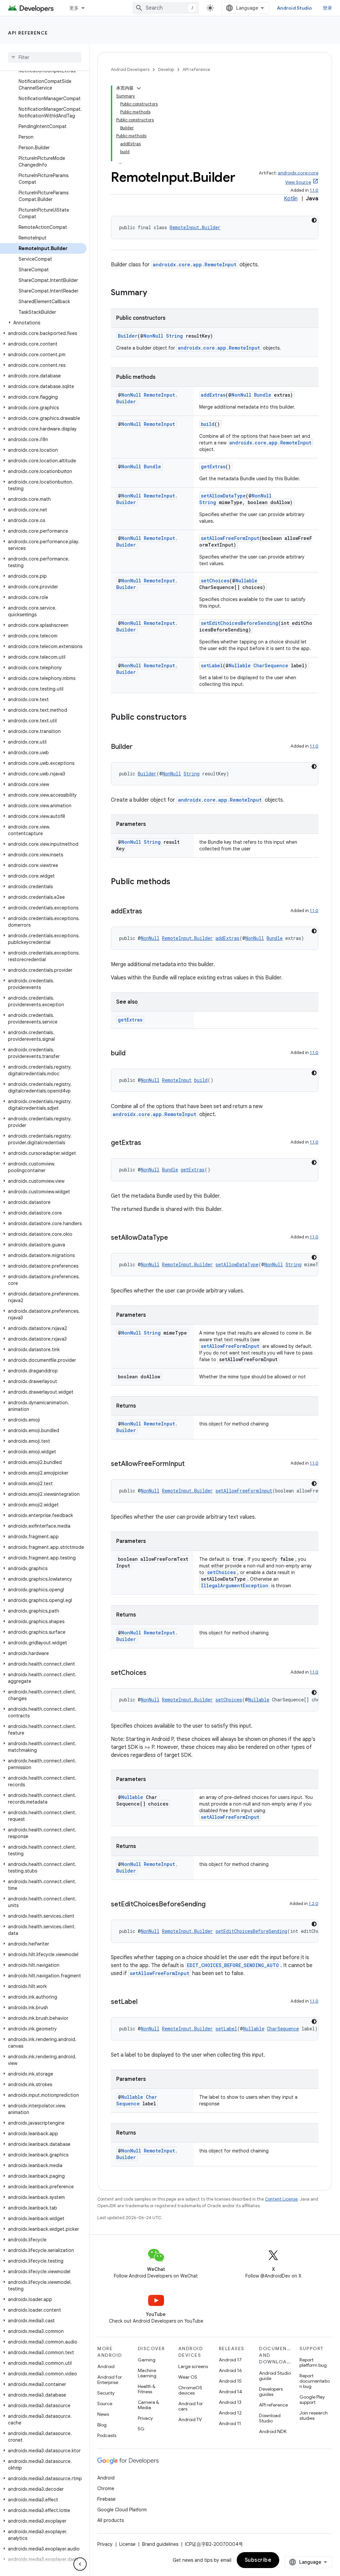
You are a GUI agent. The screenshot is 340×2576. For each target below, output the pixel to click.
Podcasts (107, 2435)
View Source (298, 182)
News (103, 2414)
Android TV (190, 2419)
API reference (28, 33)
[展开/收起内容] (139, 88)
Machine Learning (147, 2373)
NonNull (153, 336)
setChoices (215, 581)
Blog (102, 2425)
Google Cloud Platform (122, 2510)
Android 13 (230, 2402)
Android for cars (191, 2406)
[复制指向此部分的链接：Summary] (154, 293)
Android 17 (230, 2360)
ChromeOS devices (190, 2390)
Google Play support (312, 2400)
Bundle (263, 395)
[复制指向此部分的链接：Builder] (139, 747)
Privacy (145, 2418)
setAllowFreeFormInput (230, 538)
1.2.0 (314, 1904)
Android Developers (130, 69)
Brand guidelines (160, 2544)
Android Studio (295, 8)
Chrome (106, 2488)
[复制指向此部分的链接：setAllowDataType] (175, 1238)
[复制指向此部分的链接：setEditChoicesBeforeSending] (212, 1905)
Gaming (147, 2360)
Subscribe (258, 2560)
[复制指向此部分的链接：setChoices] (153, 1673)
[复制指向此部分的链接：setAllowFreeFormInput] (191, 1464)
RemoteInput (159, 424)
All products (111, 2520)
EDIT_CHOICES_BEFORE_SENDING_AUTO (233, 1965)
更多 (74, 8)
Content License (281, 2199)
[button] (43, 323)
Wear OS (188, 2377)
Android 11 (230, 2423)
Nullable (246, 581)
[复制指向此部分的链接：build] (132, 1054)
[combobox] (166, 8)
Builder (128, 336)
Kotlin (291, 199)
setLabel (212, 665)
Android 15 (230, 2381)
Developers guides (271, 2392)
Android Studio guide (275, 2376)
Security (106, 2393)
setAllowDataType (223, 496)
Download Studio (270, 2418)
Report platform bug (313, 2362)
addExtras (213, 395)
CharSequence (271, 665)
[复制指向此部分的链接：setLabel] (144, 2002)
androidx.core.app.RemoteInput (195, 264)
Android (106, 2366)
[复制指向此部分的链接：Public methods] (177, 882)
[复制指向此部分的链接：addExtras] (149, 912)
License (127, 2544)
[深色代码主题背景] (314, 220)
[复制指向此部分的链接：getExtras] (148, 1143)
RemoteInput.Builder (195, 227)
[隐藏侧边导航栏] (80, 2564)
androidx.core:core (298, 173)
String (174, 336)
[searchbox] (45, 57)
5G (141, 2429)
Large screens (193, 2366)
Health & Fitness (147, 2389)
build (208, 424)
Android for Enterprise (110, 2380)
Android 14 (230, 2392)
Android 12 (230, 2413)
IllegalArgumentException (235, 1585)
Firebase (106, 2499)
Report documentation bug (315, 2381)
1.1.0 (314, 190)
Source (105, 2404)
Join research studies (314, 2415)
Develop (166, 69)
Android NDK (273, 2431)
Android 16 (230, 2370)
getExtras (213, 466)
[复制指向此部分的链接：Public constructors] (193, 718)
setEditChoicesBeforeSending (240, 623)
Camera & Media (148, 2405)
